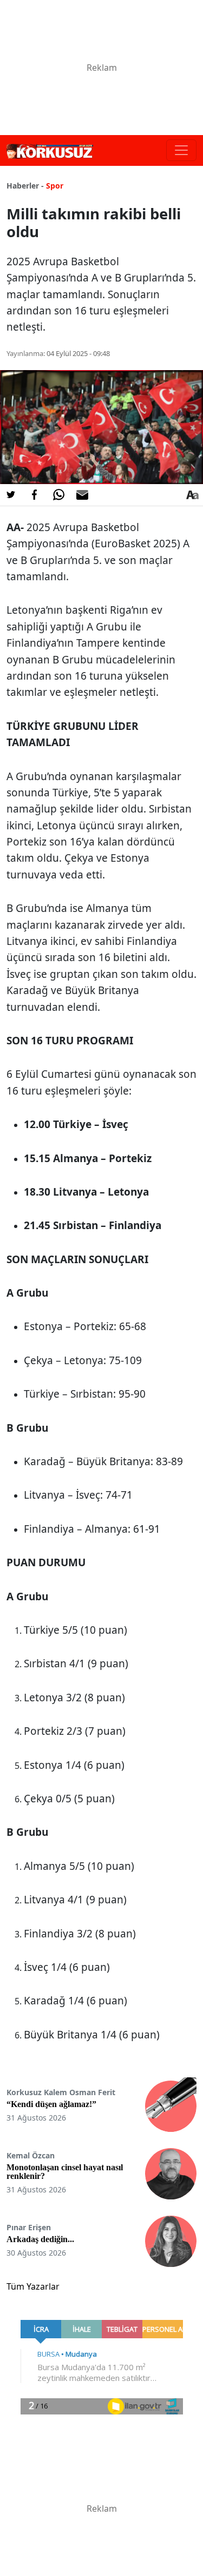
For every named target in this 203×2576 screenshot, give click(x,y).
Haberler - (25, 186)
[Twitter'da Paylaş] (11, 495)
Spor (55, 186)
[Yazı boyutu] (192, 495)
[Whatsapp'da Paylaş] (58, 495)
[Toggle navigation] (181, 150)
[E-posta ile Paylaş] (82, 495)
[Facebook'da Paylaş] (35, 495)
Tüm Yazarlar (33, 2286)
